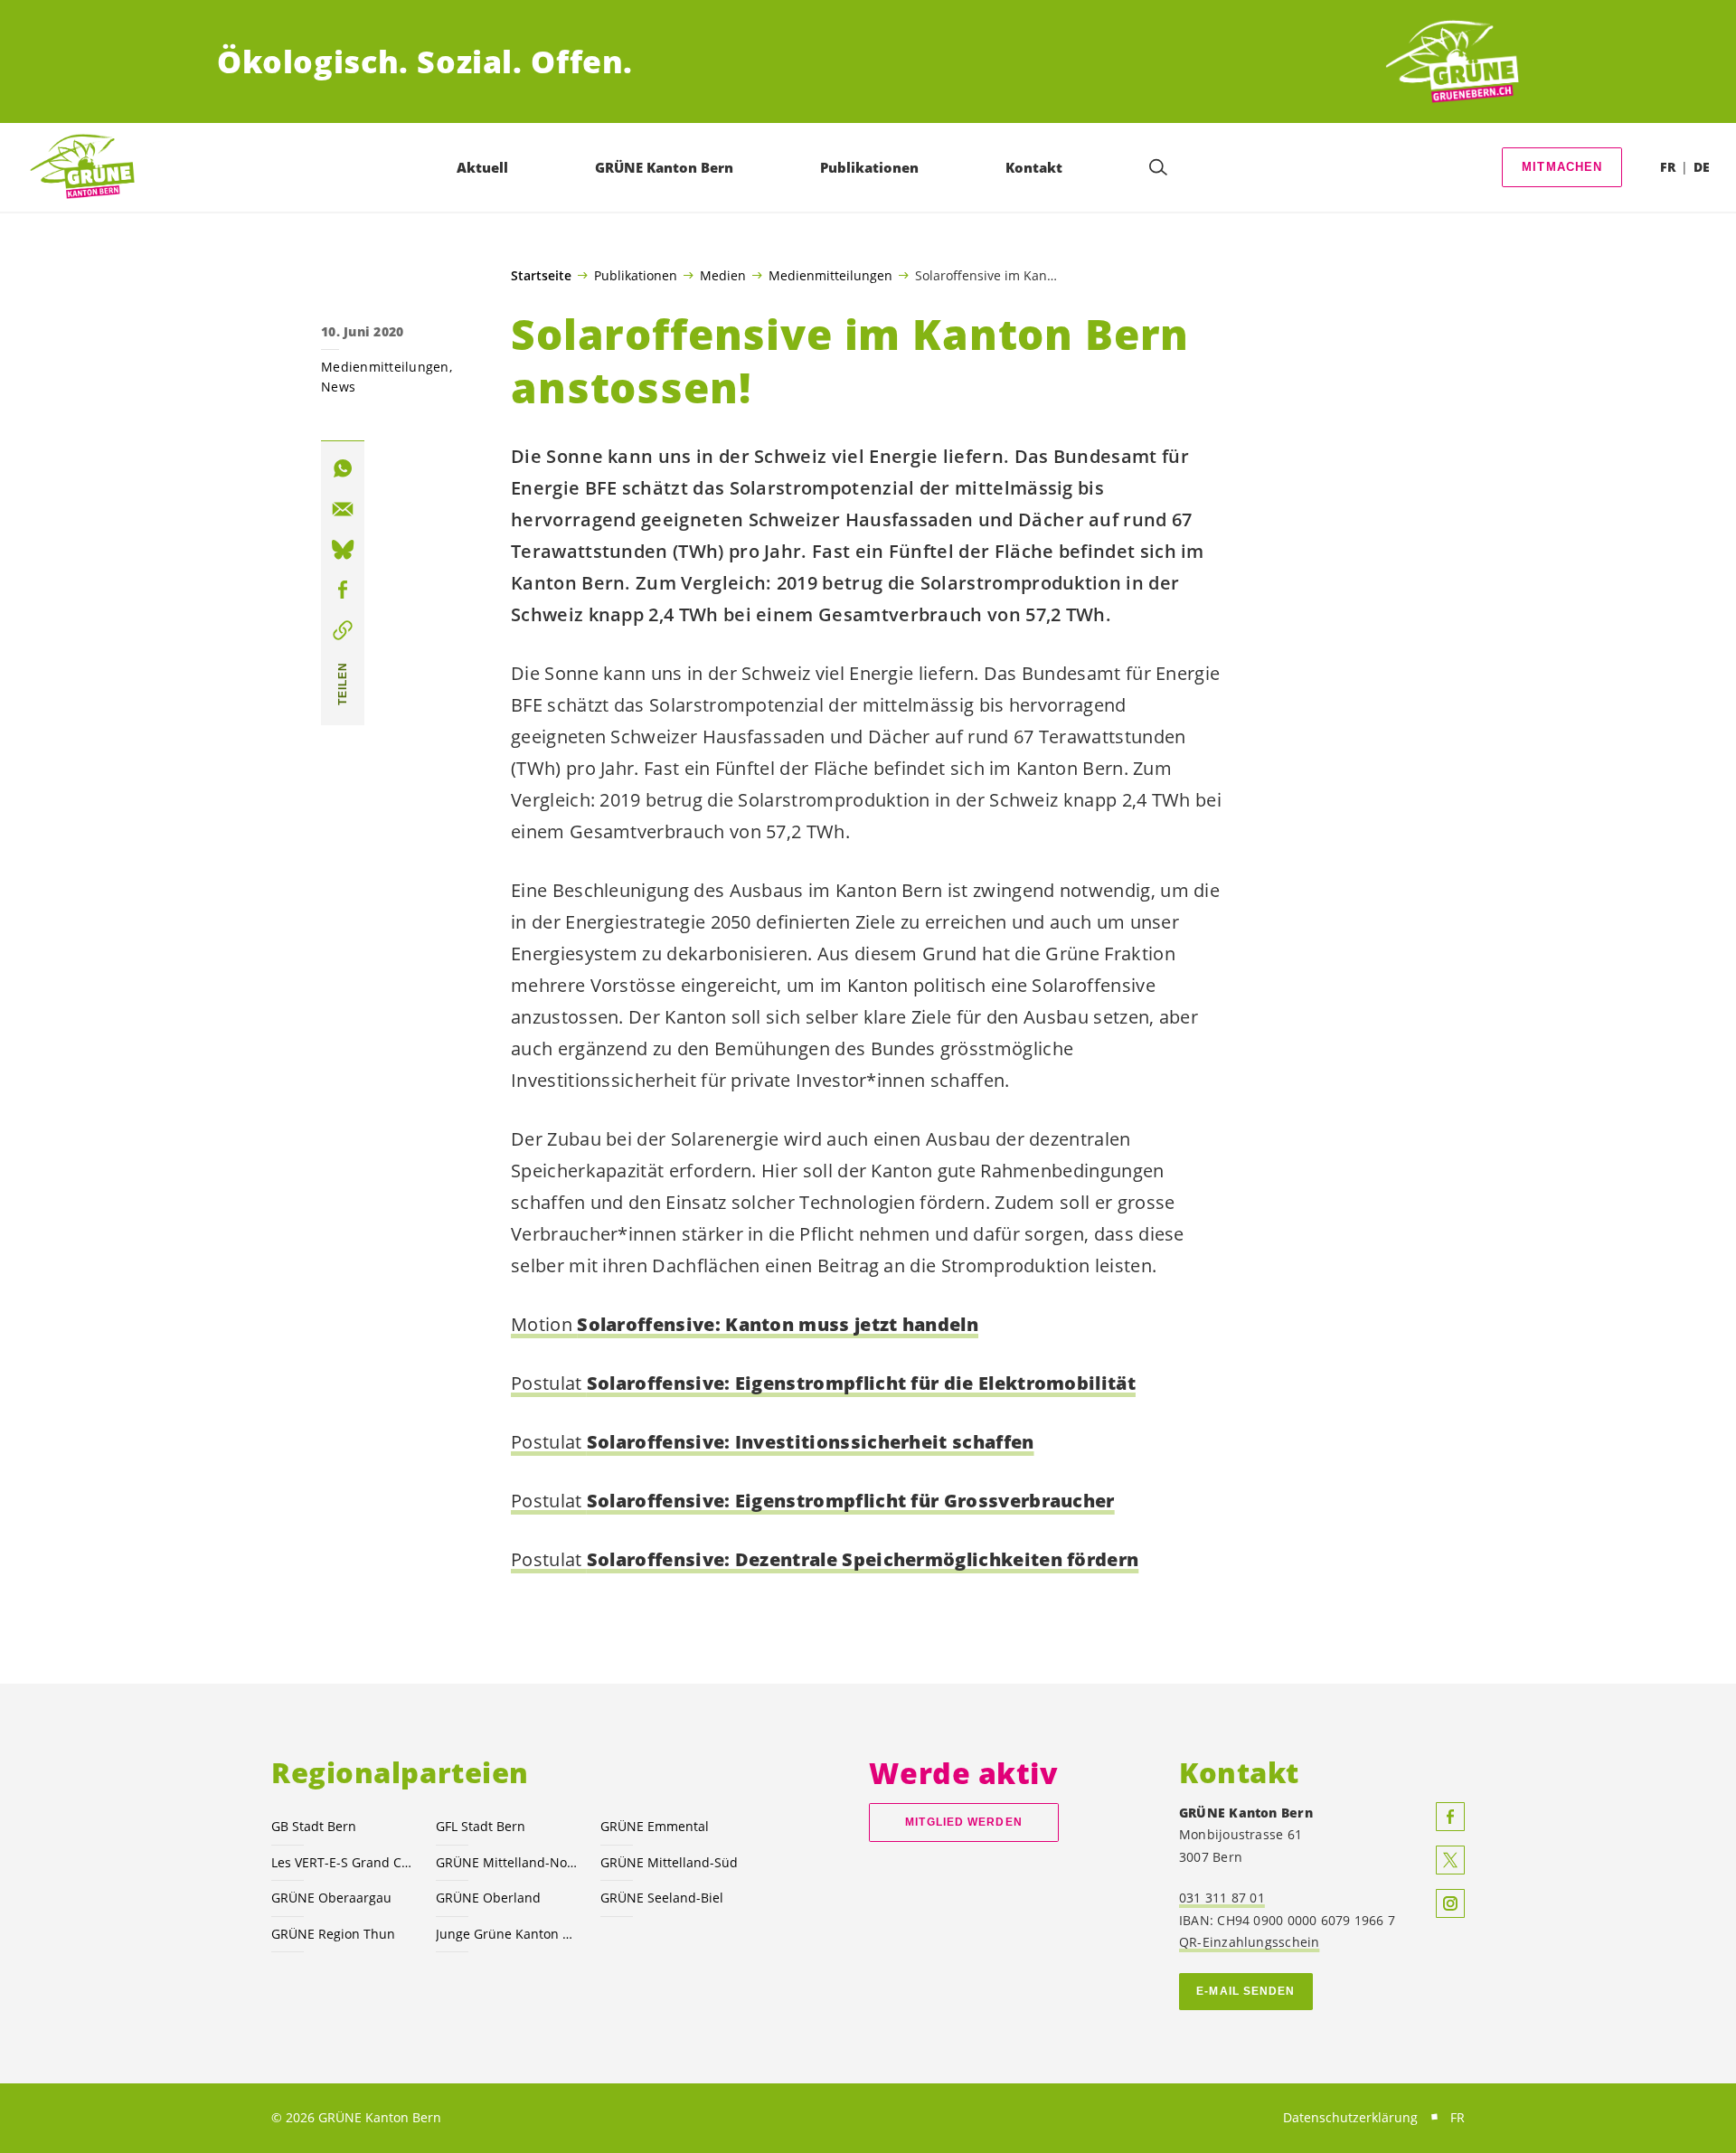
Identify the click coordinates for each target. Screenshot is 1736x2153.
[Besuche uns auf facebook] (1450, 1817)
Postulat (823, 1383)
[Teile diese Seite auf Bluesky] (343, 550)
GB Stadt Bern (314, 1826)
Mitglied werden (963, 1822)
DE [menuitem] (1702, 167)
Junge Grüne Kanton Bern (507, 1934)
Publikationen (636, 275)
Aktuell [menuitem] (482, 167)
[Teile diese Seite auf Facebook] (343, 590)
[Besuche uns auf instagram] (1450, 1903)
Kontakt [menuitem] (1034, 167)
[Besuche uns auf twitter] (1450, 1860)
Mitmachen (1562, 167)
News (338, 387)
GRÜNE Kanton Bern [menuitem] (664, 167)
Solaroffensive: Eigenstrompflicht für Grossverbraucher (851, 1501)
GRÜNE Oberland (488, 1898)
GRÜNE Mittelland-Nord (507, 1862)
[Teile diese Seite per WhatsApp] (343, 468)
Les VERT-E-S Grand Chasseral (343, 1862)
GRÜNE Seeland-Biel (662, 1898)
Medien (723, 275)
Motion (745, 1324)
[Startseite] (1452, 62)
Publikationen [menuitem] (869, 167)
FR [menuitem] (1668, 167)
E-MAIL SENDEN (1245, 1991)
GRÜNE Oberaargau (331, 1898)
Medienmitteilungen (830, 275)
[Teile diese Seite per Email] (343, 509)
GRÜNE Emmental (655, 1826)
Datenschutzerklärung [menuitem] (1350, 2117)
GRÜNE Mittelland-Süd (669, 1862)
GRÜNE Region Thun (333, 1934)
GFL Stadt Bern (481, 1826)
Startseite (541, 276)
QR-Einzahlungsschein (1249, 1942)
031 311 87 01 (1222, 1898)
